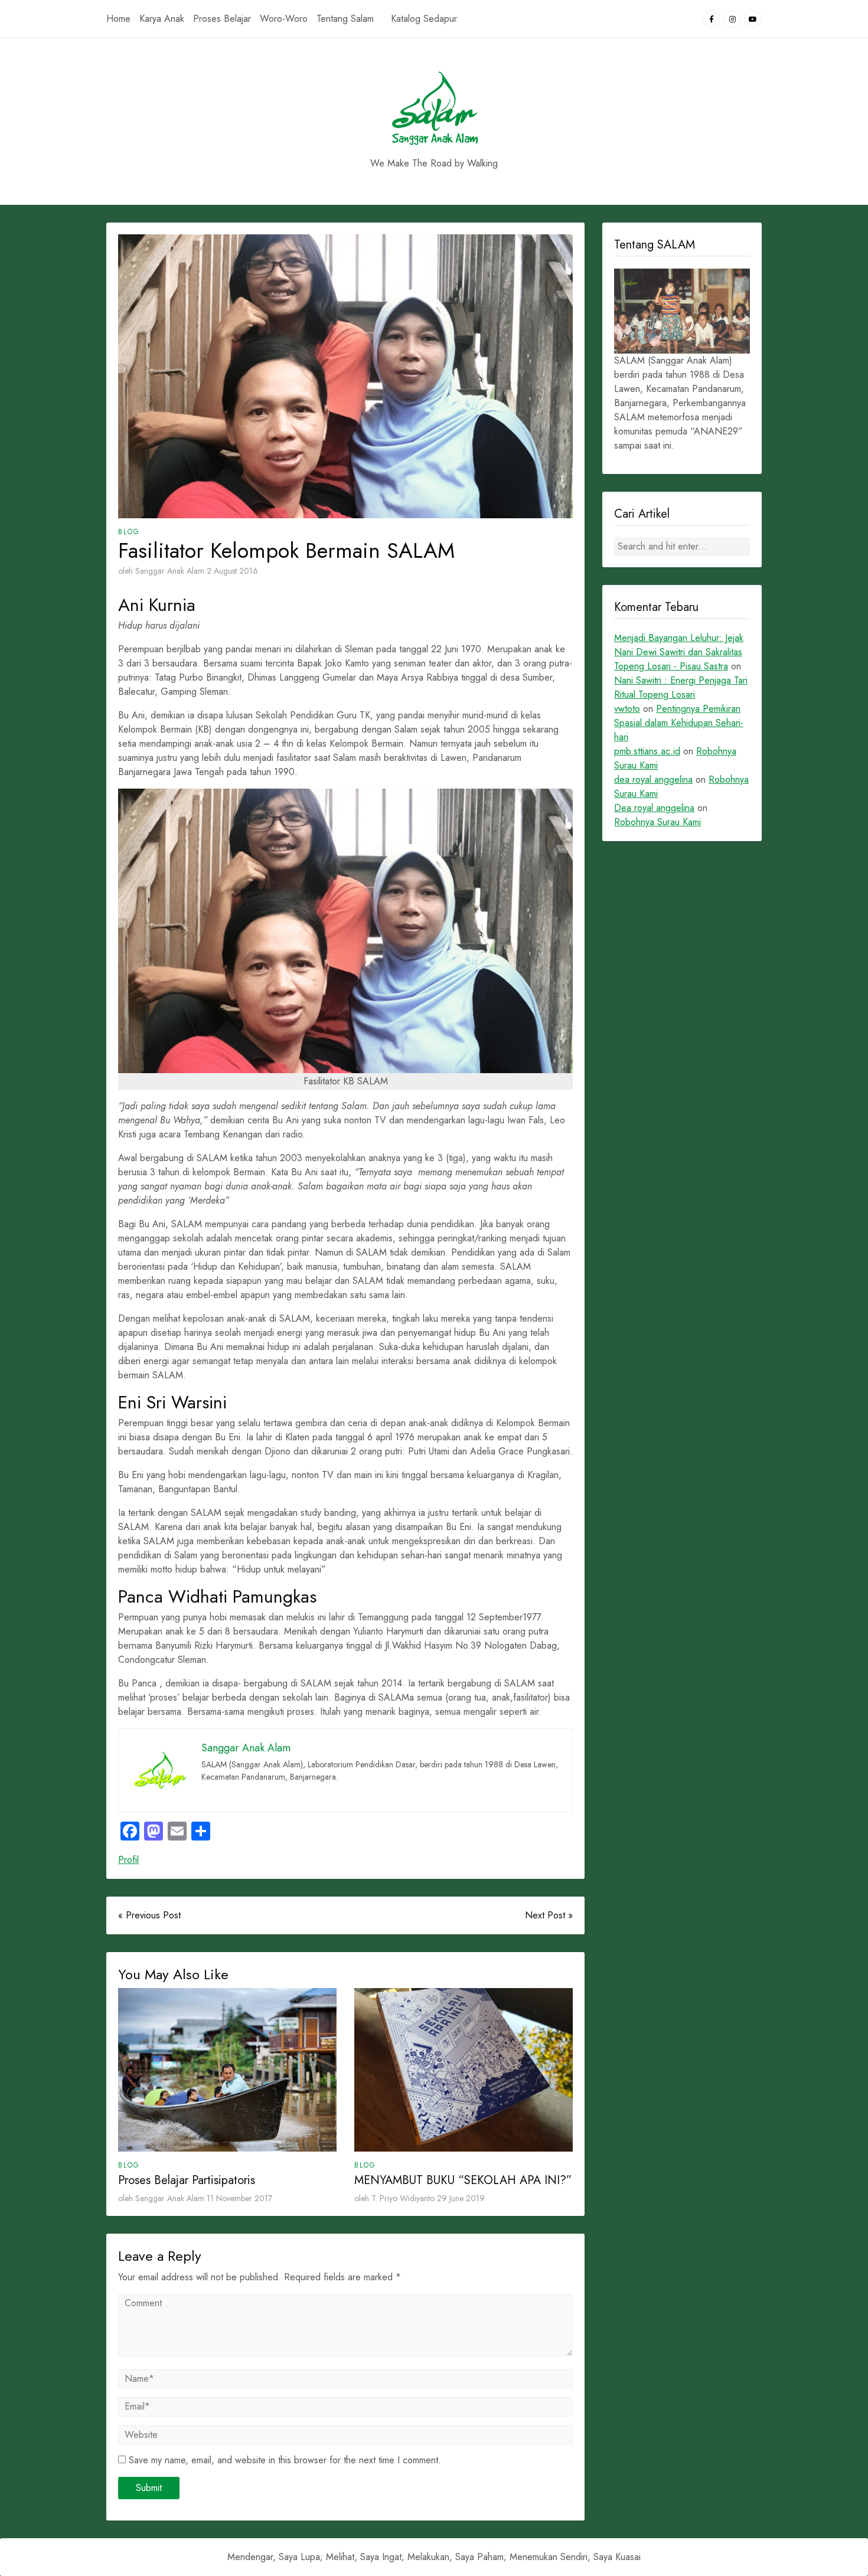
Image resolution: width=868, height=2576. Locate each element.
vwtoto (627, 709)
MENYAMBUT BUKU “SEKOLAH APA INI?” (463, 2180)
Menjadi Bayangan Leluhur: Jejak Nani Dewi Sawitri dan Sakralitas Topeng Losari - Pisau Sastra (679, 652)
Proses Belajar (222, 19)
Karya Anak (162, 19)
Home (118, 19)
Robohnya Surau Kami (657, 822)
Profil (128, 1860)
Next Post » (549, 1915)
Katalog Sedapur (424, 19)
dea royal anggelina (653, 779)
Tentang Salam (345, 19)
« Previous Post (149, 1915)
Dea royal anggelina (654, 808)
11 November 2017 (239, 2198)
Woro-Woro (284, 19)
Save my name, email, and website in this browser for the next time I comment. (285, 2460)
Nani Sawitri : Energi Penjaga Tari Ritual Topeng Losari (681, 687)
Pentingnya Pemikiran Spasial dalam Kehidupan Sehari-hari (679, 723)
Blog (129, 532)
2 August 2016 (232, 571)
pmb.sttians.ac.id (647, 751)
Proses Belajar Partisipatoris (187, 2180)
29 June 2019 (461, 2198)
